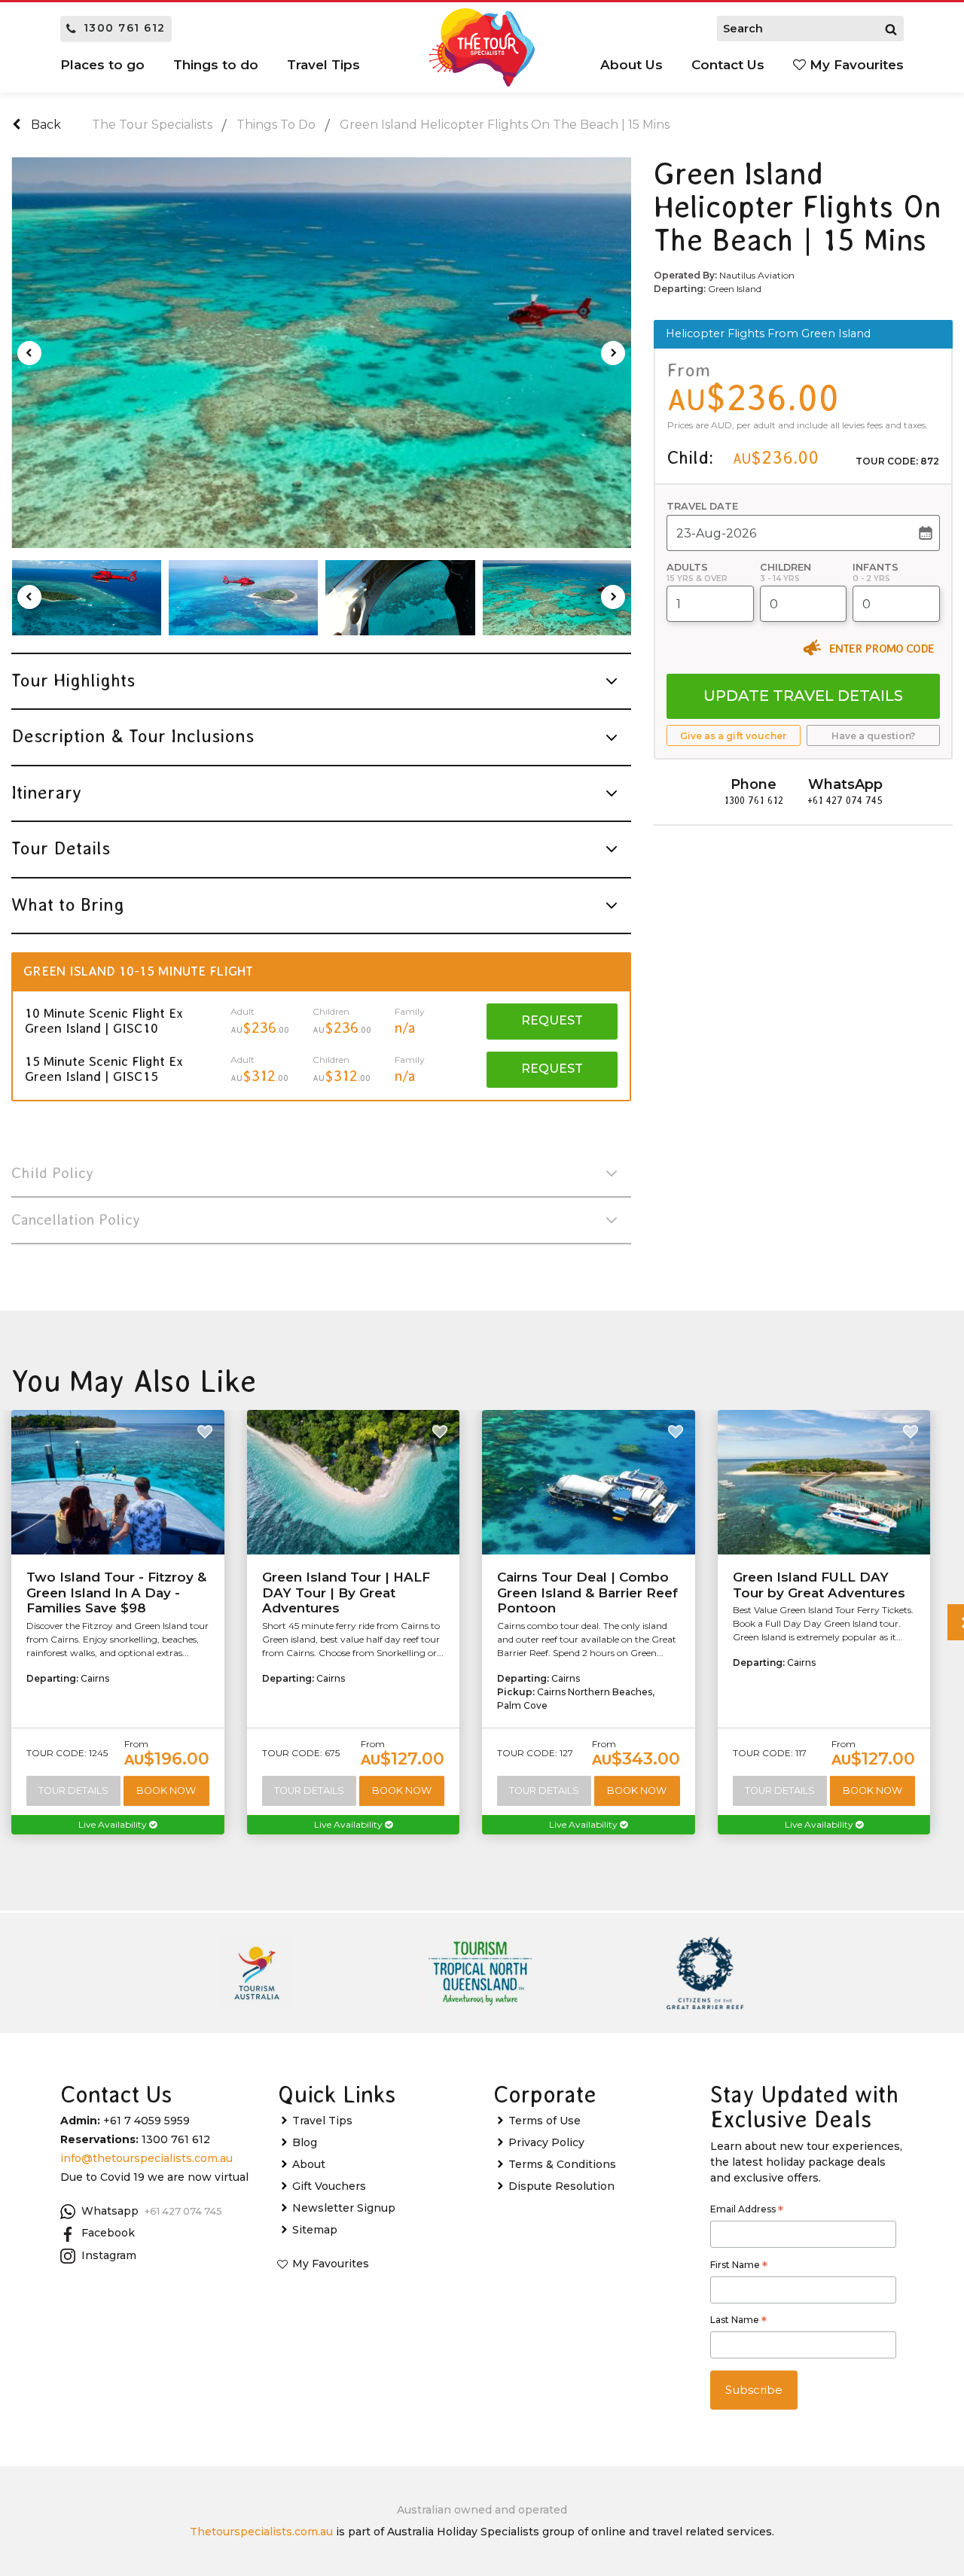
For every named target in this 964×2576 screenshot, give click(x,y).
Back (44, 125)
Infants (876, 567)
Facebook (108, 2233)
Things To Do (276, 125)
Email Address (747, 2211)
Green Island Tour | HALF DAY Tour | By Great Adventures (346, 1592)
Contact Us (728, 65)
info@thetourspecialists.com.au (146, 2158)
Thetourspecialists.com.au (261, 2532)
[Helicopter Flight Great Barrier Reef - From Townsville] (322, 353)
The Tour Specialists (152, 125)
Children (786, 567)
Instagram (109, 2255)
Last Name (738, 2322)
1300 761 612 (125, 28)
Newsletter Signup (344, 2208)
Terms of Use (545, 2121)
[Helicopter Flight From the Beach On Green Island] (243, 598)
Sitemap (315, 2230)
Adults (687, 567)
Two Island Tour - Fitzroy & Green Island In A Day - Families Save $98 (116, 1592)
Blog (305, 2142)
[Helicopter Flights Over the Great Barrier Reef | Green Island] (400, 598)
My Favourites (855, 65)
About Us (631, 65)
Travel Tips (322, 2121)
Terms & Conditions (562, 2164)
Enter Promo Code (882, 648)
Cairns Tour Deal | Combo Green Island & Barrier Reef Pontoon (587, 1592)
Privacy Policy (546, 2142)
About (309, 2164)
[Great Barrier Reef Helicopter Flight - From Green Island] (87, 598)
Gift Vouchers (329, 2186)
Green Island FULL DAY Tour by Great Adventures (819, 1585)
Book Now (166, 1790)
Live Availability (114, 1824)
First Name (739, 2267)
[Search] (891, 29)
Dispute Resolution (561, 2186)
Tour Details (73, 1790)
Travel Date (702, 506)
